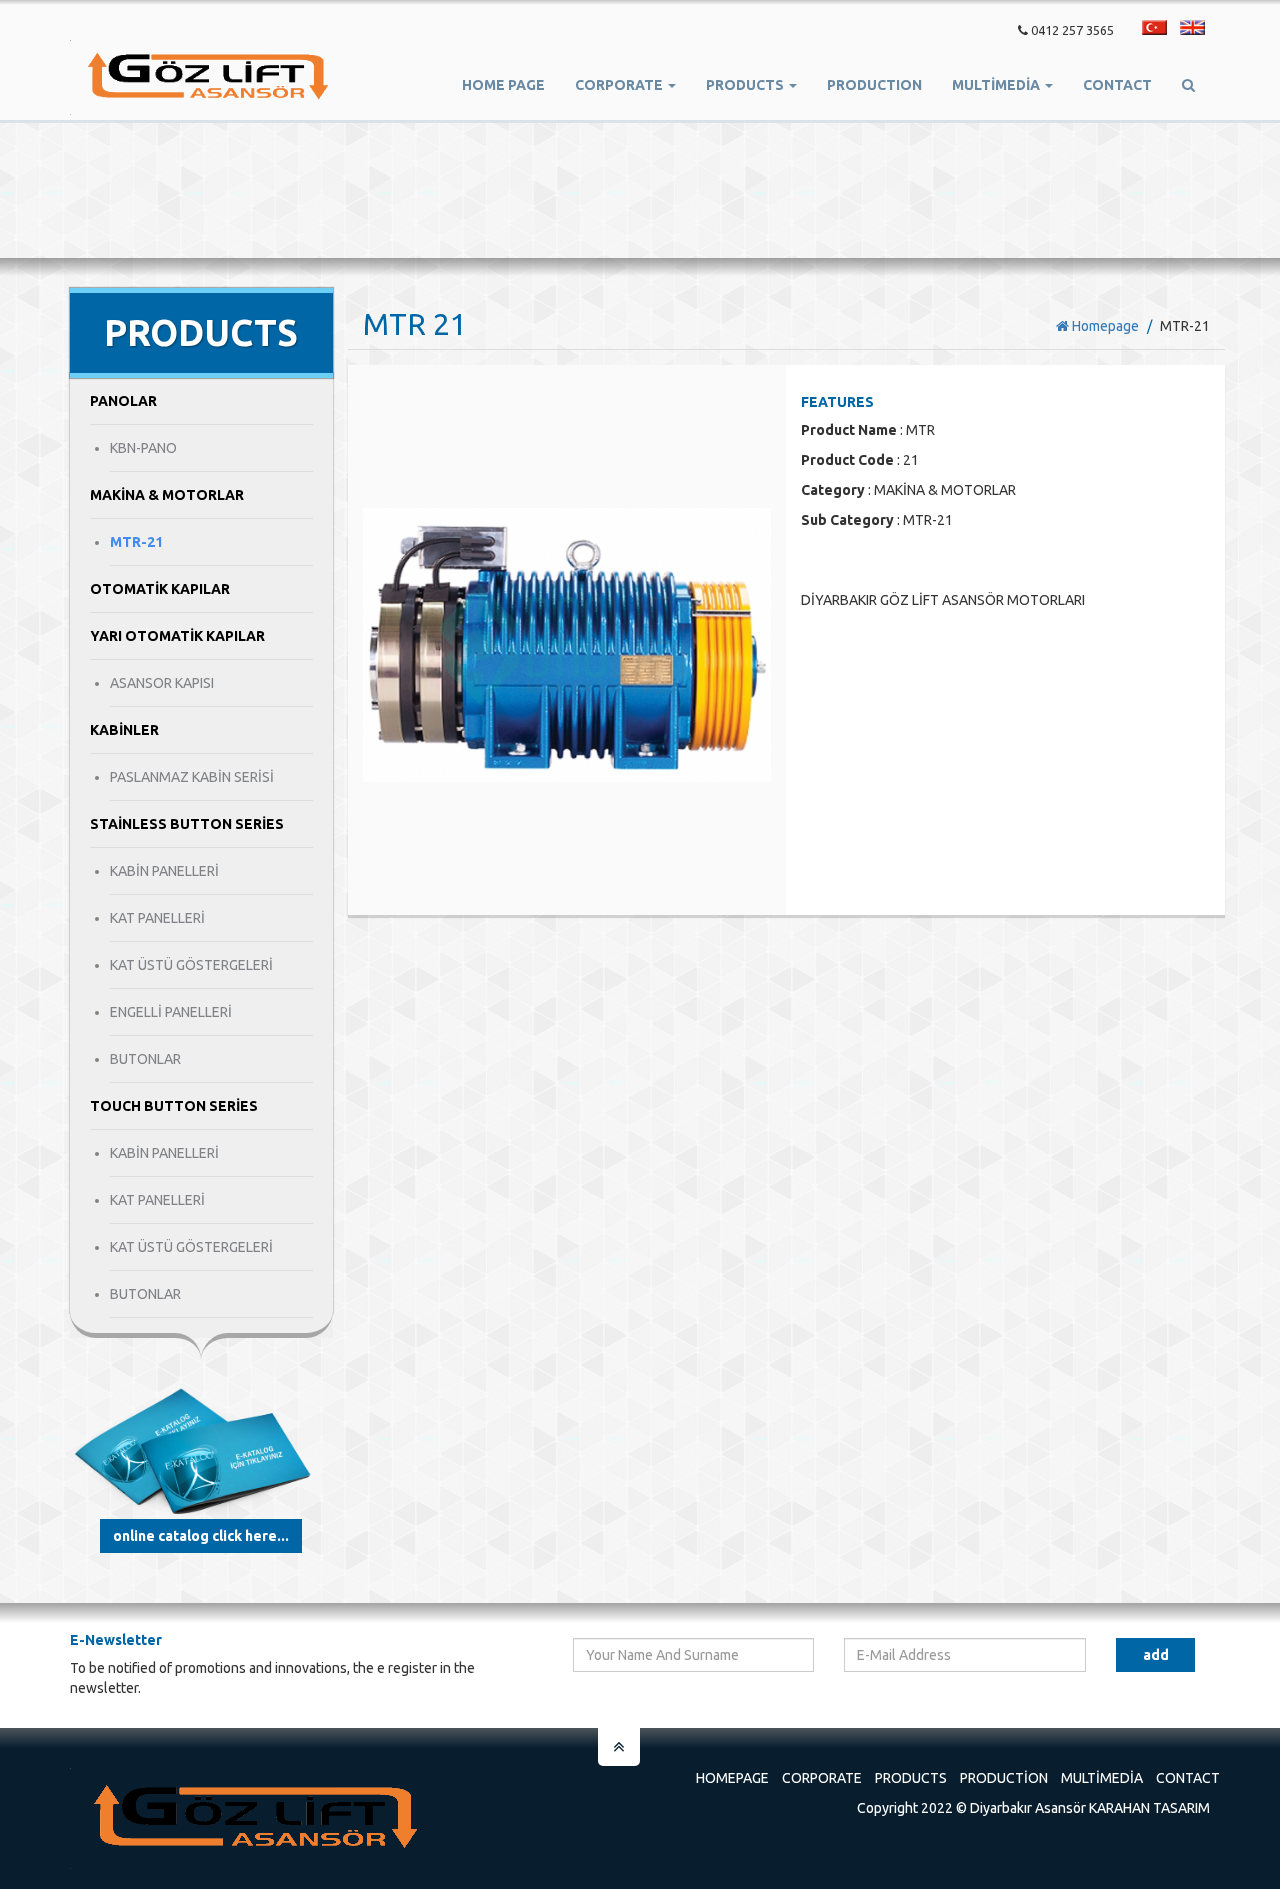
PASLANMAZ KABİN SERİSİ (192, 777)
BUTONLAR (145, 1059)
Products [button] (746, 85)
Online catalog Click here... (201, 1536)
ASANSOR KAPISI (162, 683)
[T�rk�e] (1154, 27)
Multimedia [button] (997, 85)
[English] (1192, 27)
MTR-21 (136, 542)
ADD (1156, 1655)
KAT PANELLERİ (157, 918)
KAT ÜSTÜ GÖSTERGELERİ (191, 965)
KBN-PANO (143, 448)
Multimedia (1102, 1778)
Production (1004, 1778)
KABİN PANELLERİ (164, 871)
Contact (1117, 85)
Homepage (1104, 326)
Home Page (503, 85)
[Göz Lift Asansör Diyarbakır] (209, 77)
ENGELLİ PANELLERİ (171, 1012)
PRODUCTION (874, 85)
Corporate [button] (620, 85)
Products (911, 1778)
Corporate (822, 1778)
